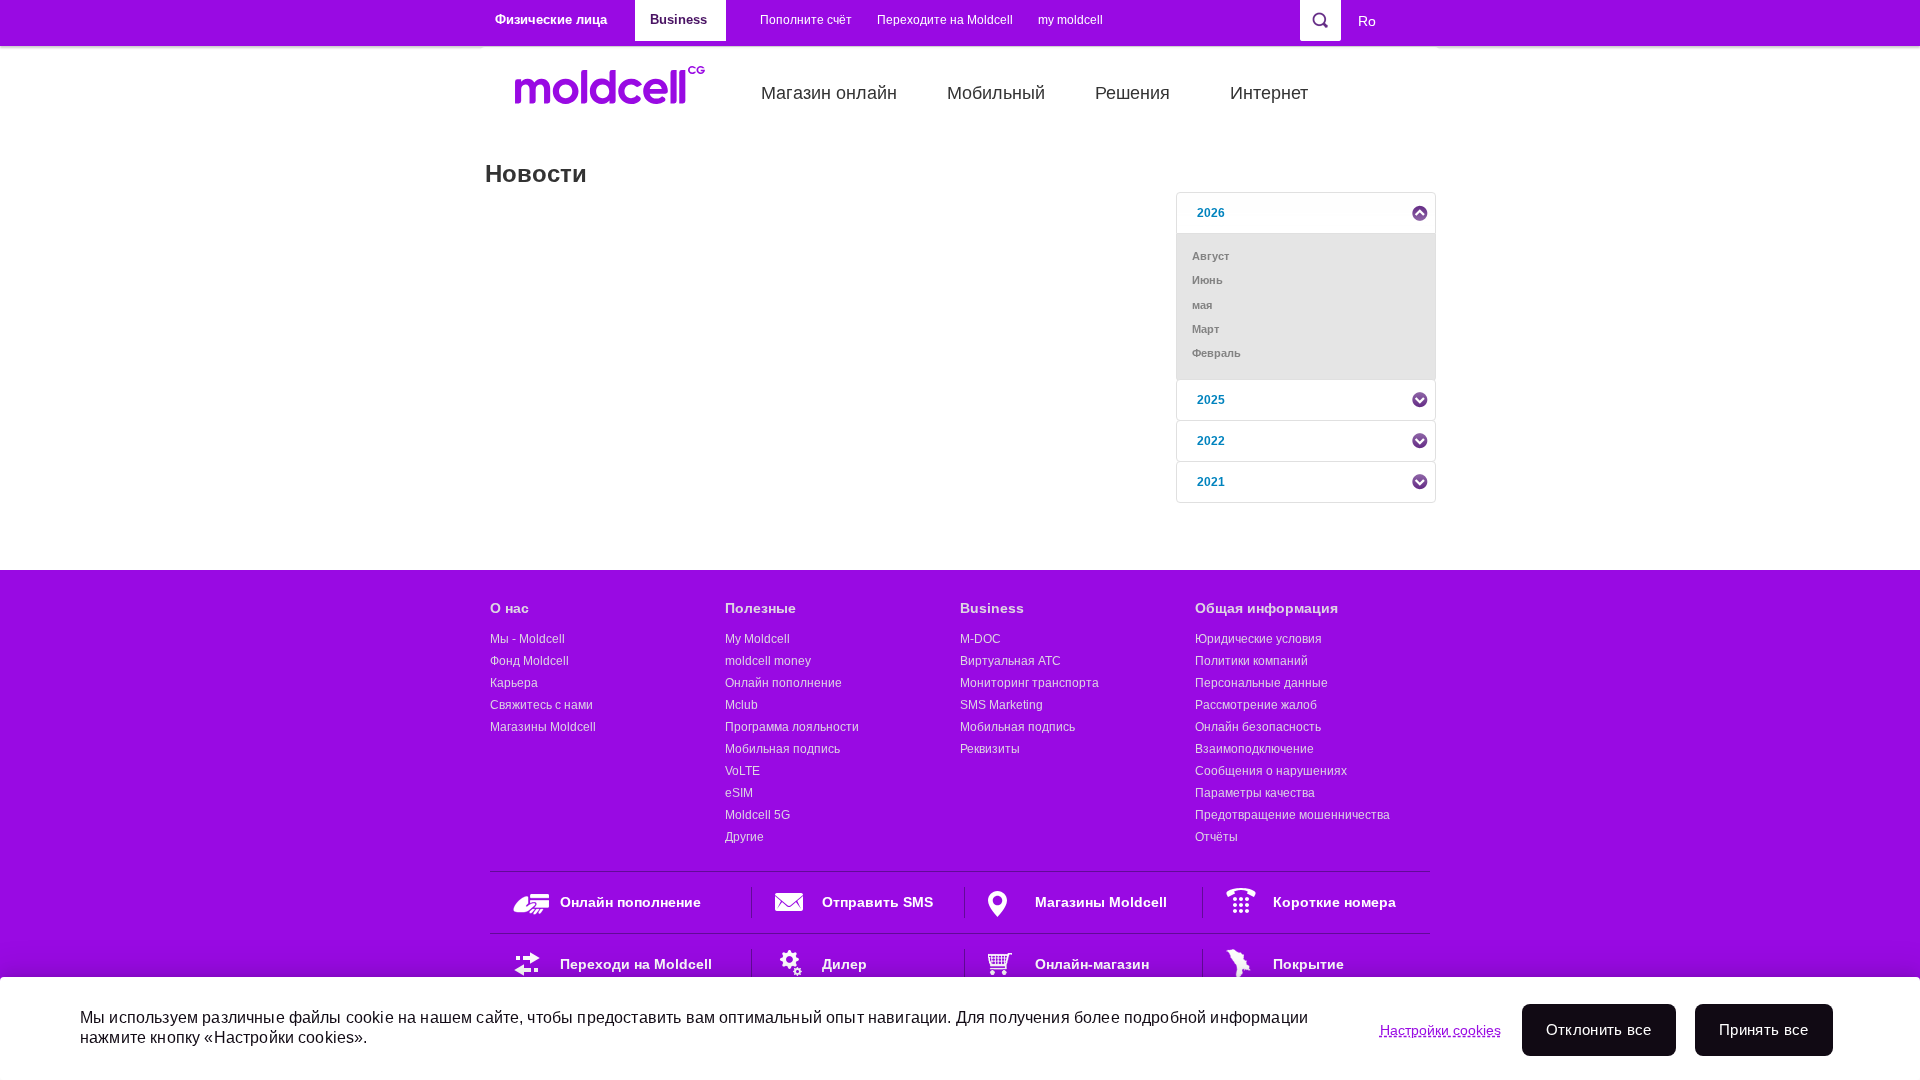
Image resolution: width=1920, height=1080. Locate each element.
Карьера (514, 683)
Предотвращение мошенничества (1292, 815)
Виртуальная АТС (1010, 661)
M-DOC (980, 639)
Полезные (760, 608)
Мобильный (996, 93)
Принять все (1763, 1029)
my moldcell (1070, 20)
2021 (1211, 482)
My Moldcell (757, 639)
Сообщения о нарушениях (1271, 771)
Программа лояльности (792, 727)
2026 (1211, 213)
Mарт (1205, 329)
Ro (1367, 21)
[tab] (1306, 213)
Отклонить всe (1599, 1029)
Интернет (1269, 93)
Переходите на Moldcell (945, 20)
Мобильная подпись (782, 749)
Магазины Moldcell (543, 727)
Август (1210, 256)
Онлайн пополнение (783, 683)
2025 (1211, 400)
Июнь (1207, 280)
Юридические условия (1258, 639)
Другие (744, 837)
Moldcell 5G (757, 815)
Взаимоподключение (1254, 749)
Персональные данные (1261, 683)
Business (992, 608)
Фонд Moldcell (529, 661)
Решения (1132, 93)
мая (1202, 305)
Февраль (1216, 353)
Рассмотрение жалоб (1256, 705)
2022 (1211, 441)
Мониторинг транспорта (1029, 683)
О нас (509, 608)
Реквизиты (990, 749)
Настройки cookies (1440, 1030)
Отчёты (1216, 837)
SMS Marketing (1001, 705)
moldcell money (768, 661)
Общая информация (1266, 608)
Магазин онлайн (829, 93)
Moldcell (620, 93)
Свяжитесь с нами (541, 705)
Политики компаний (1251, 661)
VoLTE (742, 771)
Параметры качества (1255, 793)
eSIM (739, 793)
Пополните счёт (806, 20)
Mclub (741, 705)
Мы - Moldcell (527, 639)
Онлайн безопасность (1258, 727)
